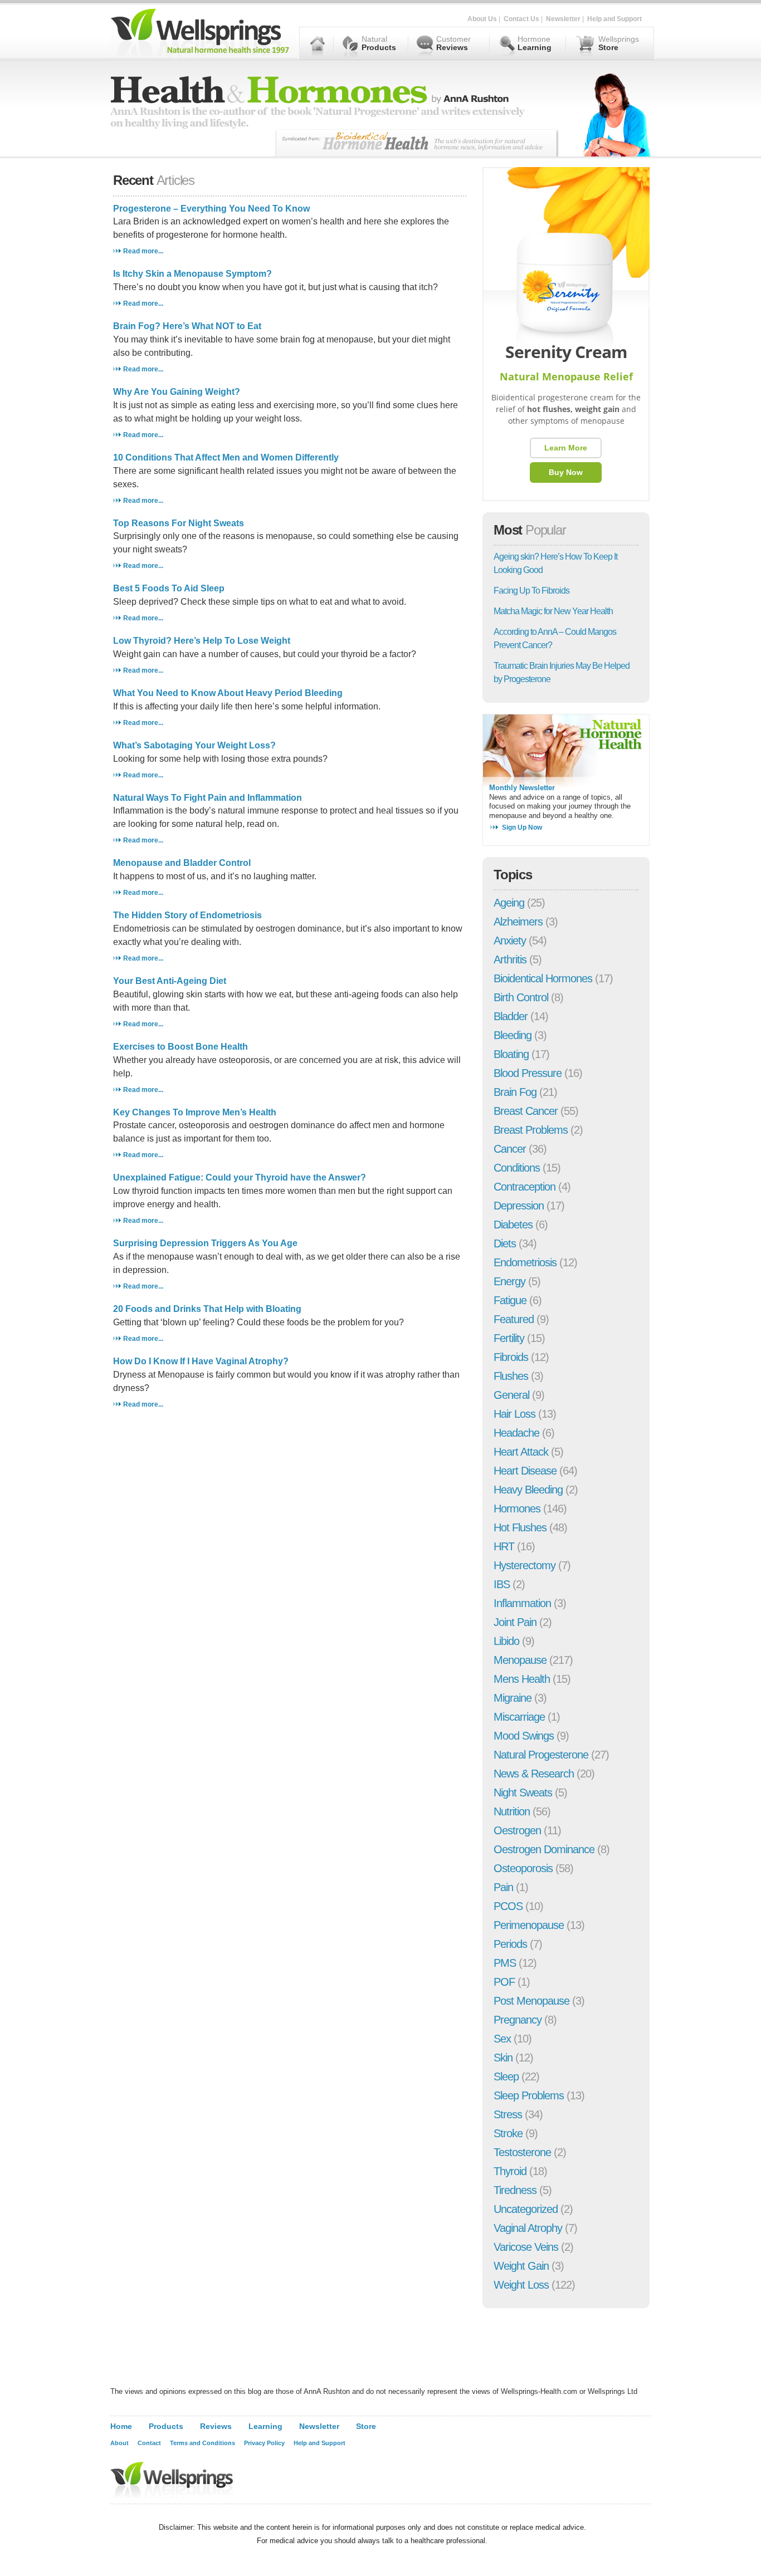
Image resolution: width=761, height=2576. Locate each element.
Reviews (216, 2426)
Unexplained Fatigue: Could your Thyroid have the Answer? (240, 1177)
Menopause (520, 1660)
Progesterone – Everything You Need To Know (211, 209)
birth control (521, 997)
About (119, 2443)
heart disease (525, 1471)
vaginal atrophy (528, 2228)
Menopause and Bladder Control (182, 863)
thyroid (510, 2171)
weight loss (521, 2285)
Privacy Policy (264, 2443)
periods (510, 1944)
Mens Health (522, 1679)
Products (166, 2426)
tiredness (515, 2190)
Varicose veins (526, 2247)
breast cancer (526, 1111)
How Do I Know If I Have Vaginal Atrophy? (201, 1361)
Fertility (509, 1338)
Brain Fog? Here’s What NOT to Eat (187, 326)
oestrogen (517, 1830)
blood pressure (528, 1073)
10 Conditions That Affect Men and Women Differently (226, 457)
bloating (511, 1054)
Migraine (513, 1698)
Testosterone (522, 2152)
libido (506, 1641)
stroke (508, 2133)
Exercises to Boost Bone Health (181, 1047)
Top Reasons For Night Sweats (179, 523)
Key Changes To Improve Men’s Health (195, 1112)
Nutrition (512, 1811)
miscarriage (519, 1717)
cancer (510, 1149)
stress (508, 2114)
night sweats (523, 1793)
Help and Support (614, 19)
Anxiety (510, 941)
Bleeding (513, 1035)
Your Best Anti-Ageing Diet (170, 981)
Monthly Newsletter (522, 788)
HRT (504, 1546)
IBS (502, 1584)
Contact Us (521, 19)
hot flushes (520, 1527)
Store (366, 2426)
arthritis (510, 959)
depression (519, 1206)
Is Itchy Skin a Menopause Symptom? (192, 274)
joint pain (515, 1622)
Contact (149, 2443)
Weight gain (521, 2266)
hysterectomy (525, 1565)
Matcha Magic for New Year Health (553, 611)
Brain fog (515, 1092)
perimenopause (529, 1925)
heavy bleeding (528, 1490)
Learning (265, 2426)
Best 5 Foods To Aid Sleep (169, 588)
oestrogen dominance (544, 1849)
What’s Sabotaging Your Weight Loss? (194, 745)
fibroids (511, 1357)
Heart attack (521, 1452)
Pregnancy (518, 2020)
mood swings (524, 1736)
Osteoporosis (523, 1868)
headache (516, 1433)
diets (505, 1243)
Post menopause (531, 2001)
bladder (511, 1016)
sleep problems (529, 2095)
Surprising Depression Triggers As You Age (205, 1243)
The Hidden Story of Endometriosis (187, 915)
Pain (503, 1887)
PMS (505, 1963)
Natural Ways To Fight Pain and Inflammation (208, 798)
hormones (517, 1509)
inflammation (522, 1603)
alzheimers (518, 922)
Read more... (143, 251)
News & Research (534, 1774)
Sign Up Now (522, 827)
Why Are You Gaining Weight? (177, 392)
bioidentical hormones (543, 978)
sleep (506, 2077)
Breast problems (531, 1130)
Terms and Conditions (203, 2443)
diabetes (513, 1225)
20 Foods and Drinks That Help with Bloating (207, 1309)
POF (504, 1982)
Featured (514, 1319)
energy (509, 1281)
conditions (517, 1168)
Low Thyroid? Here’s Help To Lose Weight (202, 641)
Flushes (511, 1376)
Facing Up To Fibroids (531, 591)
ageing (509, 903)
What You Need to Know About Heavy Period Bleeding (228, 693)
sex (502, 2039)
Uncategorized (526, 2209)
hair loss (514, 1414)
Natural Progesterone (541, 1755)
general (511, 1395)
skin (503, 2058)
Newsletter (563, 19)
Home (121, 2426)
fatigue (510, 1300)
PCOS (508, 1906)
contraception (525, 1187)
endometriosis (525, 1262)
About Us (482, 19)
